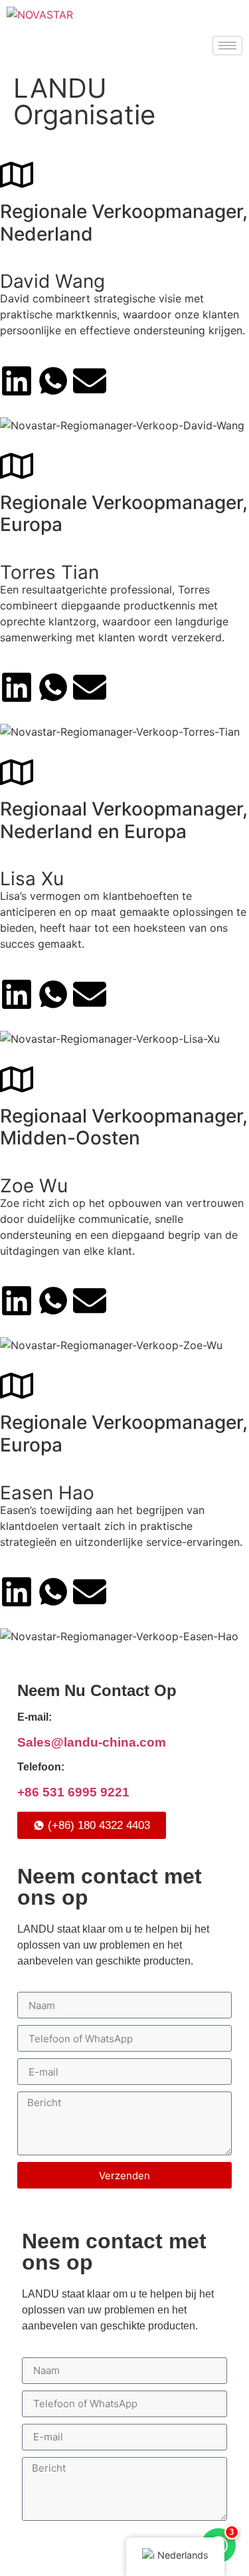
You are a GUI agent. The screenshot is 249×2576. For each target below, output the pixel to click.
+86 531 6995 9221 (73, 1792)
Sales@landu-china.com (92, 1742)
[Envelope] (90, 381)
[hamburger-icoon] (227, 46)
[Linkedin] (17, 381)
